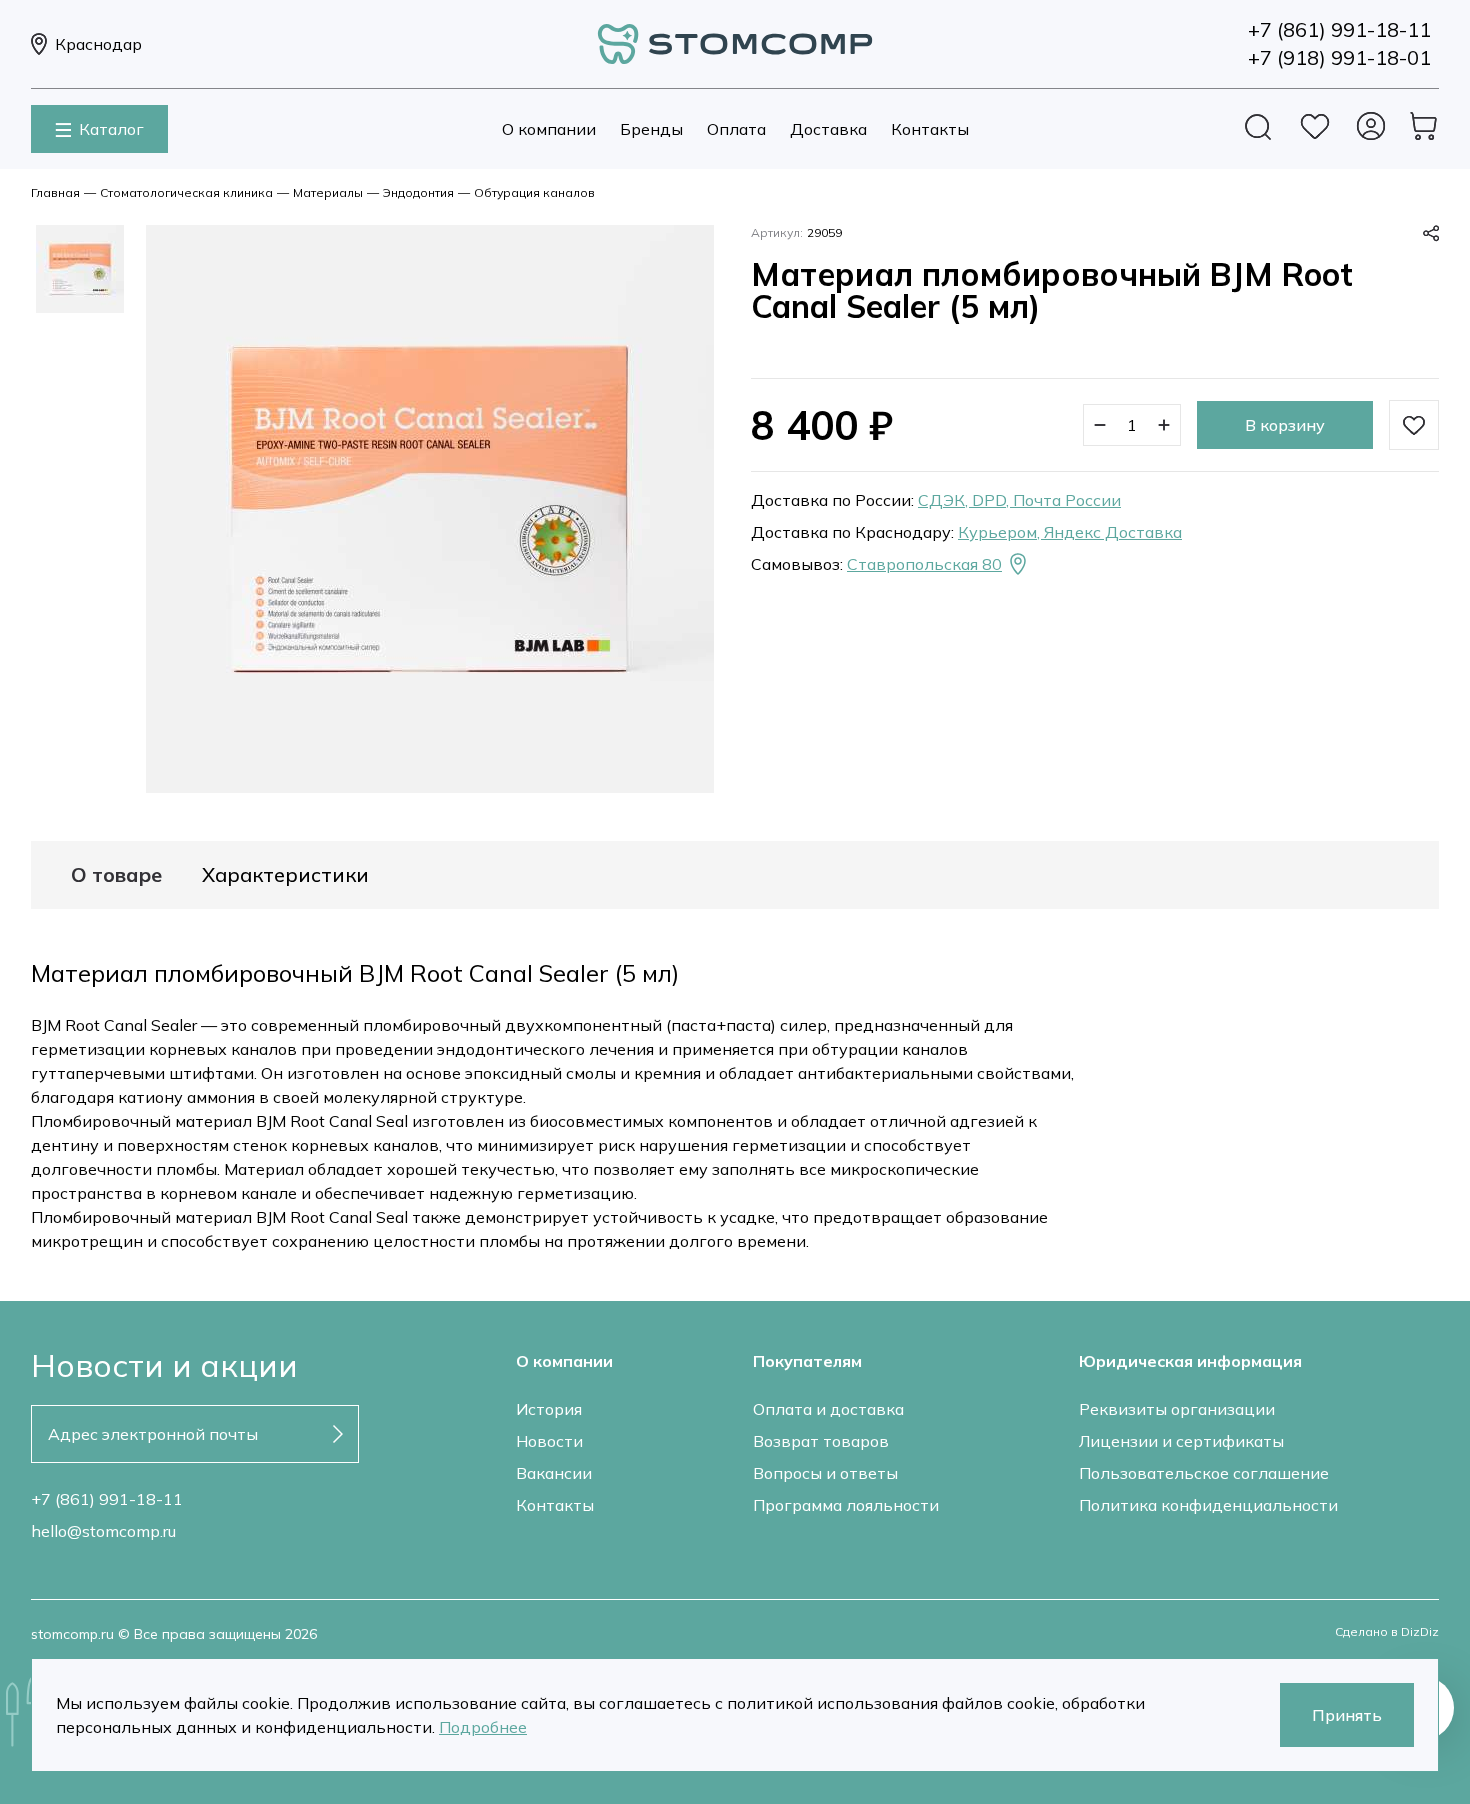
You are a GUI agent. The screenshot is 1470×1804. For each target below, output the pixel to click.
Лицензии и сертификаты (1181, 1441)
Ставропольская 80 (924, 564)
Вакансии (554, 1473)
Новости (549, 1441)
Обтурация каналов (534, 192)
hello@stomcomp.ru (103, 1531)
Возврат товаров (821, 1441)
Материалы (328, 192)
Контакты (930, 129)
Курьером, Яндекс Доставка (1070, 532)
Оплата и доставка (828, 1409)
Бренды (651, 129)
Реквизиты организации (1177, 1409)
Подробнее (483, 1727)
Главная (55, 192)
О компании (549, 129)
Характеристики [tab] (285, 875)
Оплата (736, 129)
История (549, 1409)
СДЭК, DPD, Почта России (1019, 500)
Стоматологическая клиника (186, 192)
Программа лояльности (846, 1505)
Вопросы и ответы (825, 1473)
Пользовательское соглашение (1204, 1473)
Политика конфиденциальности (1208, 1505)
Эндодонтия (418, 192)
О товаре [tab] (116, 875)
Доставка (828, 129)
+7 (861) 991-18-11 (107, 1499)
